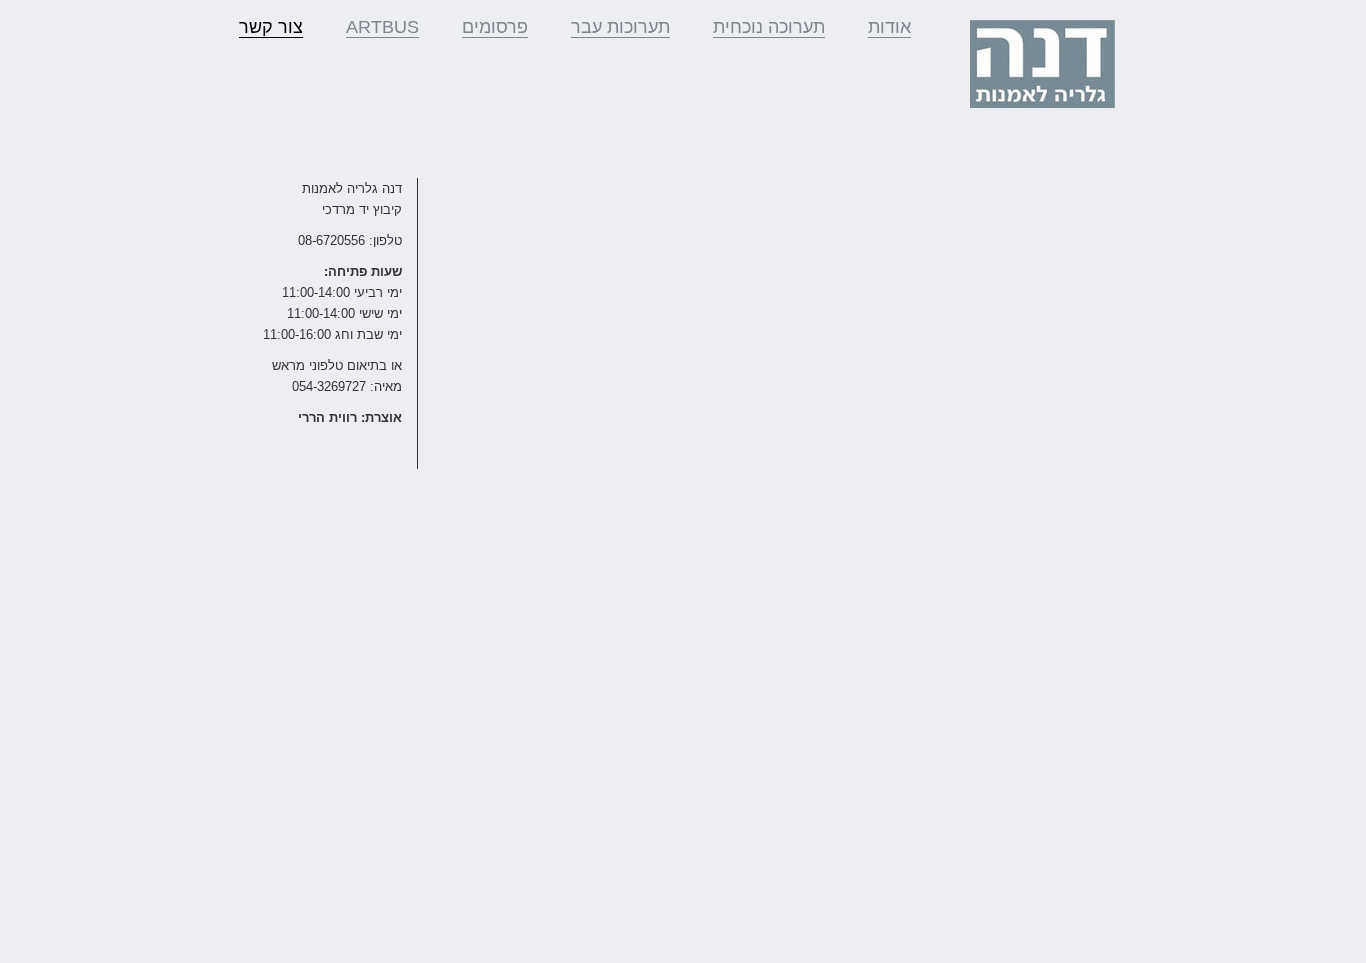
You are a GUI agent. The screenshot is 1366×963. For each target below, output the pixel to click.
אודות (889, 27)
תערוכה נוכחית (769, 27)
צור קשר (271, 27)
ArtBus (382, 27)
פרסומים (495, 27)
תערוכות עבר (620, 27)
